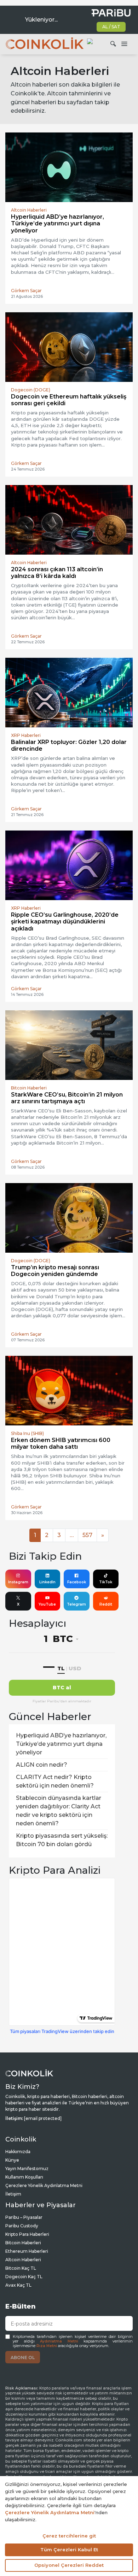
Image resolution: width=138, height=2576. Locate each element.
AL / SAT (111, 27)
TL (61, 1668)
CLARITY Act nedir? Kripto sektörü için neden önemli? (55, 1781)
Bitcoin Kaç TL (21, 2268)
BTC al (62, 1688)
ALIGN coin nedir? (42, 1765)
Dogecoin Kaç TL (24, 2277)
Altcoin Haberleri (23, 2260)
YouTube (47, 1604)
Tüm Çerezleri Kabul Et (69, 2550)
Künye (12, 2160)
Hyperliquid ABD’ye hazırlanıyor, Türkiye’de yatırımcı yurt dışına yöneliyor (61, 1744)
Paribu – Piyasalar (24, 2217)
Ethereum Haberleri (27, 2251)
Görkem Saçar (26, 291)
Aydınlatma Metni (59, 2341)
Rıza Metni (47, 2346)
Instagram (18, 1582)
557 (87, 1535)
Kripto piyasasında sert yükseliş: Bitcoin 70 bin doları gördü (62, 1840)
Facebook (77, 1582)
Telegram (76, 1604)
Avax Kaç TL (18, 2285)
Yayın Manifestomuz (27, 2169)
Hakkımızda (18, 2152)
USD (75, 1668)
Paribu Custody (22, 2226)
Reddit (106, 1604)
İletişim (13, 2194)
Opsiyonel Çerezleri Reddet (69, 2565)
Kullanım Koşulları (24, 2177)
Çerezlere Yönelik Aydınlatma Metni (44, 2185)
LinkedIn (47, 1582)
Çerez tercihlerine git (69, 2536)
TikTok (106, 1582)
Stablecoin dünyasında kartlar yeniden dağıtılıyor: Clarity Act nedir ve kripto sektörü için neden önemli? (59, 1811)
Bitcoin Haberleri (23, 2243)
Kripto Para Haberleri (27, 2234)
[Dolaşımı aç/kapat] (124, 44)
